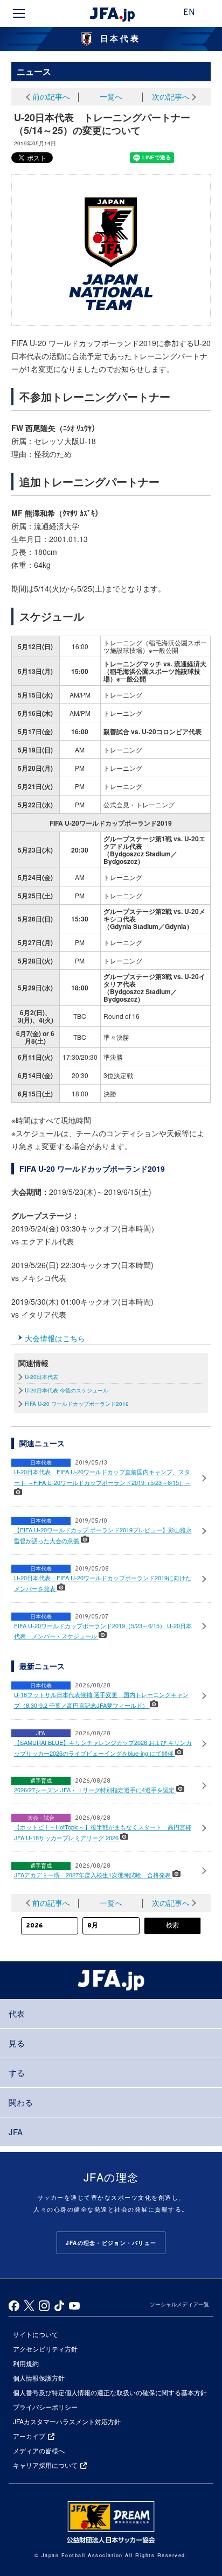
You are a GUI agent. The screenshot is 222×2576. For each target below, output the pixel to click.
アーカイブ (29, 2436)
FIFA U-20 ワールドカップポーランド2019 (77, 1404)
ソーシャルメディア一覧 (179, 2304)
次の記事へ (171, 96)
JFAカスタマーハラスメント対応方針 (67, 2421)
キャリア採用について (45, 2465)
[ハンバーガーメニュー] (19, 13)
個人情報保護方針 (39, 2378)
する (17, 2072)
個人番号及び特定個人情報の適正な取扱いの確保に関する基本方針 (110, 2392)
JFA (16, 2132)
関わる (21, 2102)
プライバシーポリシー (45, 2407)
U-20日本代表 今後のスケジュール (67, 1390)
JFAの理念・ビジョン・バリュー (111, 2243)
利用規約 (26, 2363)
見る (17, 2043)
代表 (17, 2013)
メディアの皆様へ (39, 2450)
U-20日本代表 (41, 1377)
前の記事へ (51, 96)
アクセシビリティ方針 (45, 2349)
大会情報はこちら (55, 1338)
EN (189, 13)
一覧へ (111, 96)
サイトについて (36, 2334)
